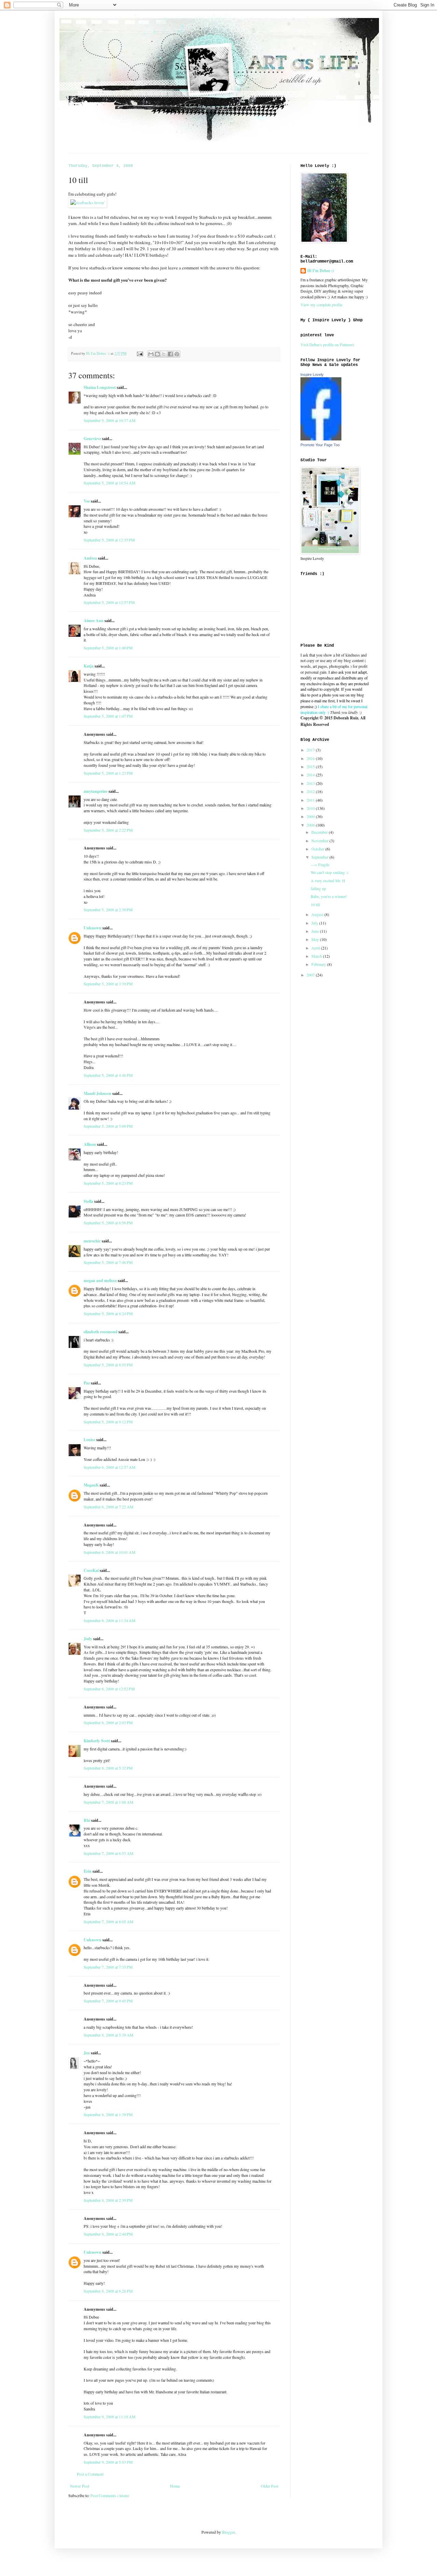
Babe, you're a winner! (329, 896)
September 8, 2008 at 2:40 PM (108, 2234)
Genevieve (92, 439)
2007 (311, 975)
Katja (89, 666)
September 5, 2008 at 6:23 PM (108, 1183)
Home (175, 2486)
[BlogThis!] (157, 354)
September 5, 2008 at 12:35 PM (109, 540)
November (320, 841)
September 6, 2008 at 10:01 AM (110, 1552)
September (320, 857)
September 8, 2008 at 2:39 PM (108, 2200)
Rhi (87, 1820)
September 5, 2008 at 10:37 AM (110, 420)
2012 (311, 791)
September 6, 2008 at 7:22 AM (109, 1507)
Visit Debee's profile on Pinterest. (328, 344)
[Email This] (151, 354)
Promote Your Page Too (320, 445)
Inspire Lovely (312, 375)
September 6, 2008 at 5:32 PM (108, 1768)
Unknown (93, 928)
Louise (89, 1440)
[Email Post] (140, 353)
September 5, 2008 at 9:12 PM (108, 1422)
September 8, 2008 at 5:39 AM (109, 2035)
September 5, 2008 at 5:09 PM (108, 1126)
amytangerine (96, 791)
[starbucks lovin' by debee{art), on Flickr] (88, 202)
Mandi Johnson (97, 1093)
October (318, 849)
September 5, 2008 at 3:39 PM (108, 984)
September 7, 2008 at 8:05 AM (109, 1922)
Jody (88, 1639)
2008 (311, 825)
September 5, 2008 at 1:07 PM (108, 716)
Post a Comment (90, 2474)
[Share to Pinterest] (177, 354)
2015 (311, 766)
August (318, 914)
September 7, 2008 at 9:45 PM (108, 2001)
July (315, 923)
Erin (88, 1871)
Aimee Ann (94, 621)
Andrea (90, 558)
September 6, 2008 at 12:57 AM (110, 1467)
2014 (311, 775)
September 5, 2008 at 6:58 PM (108, 1223)
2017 (311, 750)
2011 (311, 800)
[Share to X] (164, 354)
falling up (318, 888)
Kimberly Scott (97, 1741)
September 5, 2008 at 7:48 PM (108, 1262)
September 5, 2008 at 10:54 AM (110, 483)
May (316, 939)
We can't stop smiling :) (329, 872)
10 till (315, 904)
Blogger (228, 2532)
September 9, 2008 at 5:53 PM (108, 2462)
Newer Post (80, 2486)
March (317, 956)
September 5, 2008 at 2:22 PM (108, 830)
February (319, 964)
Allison (90, 1144)
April (316, 948)
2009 (311, 816)
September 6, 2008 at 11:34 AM (110, 1620)
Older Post (270, 2486)
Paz (87, 1383)
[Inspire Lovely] (321, 439)
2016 (311, 758)
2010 (311, 808)
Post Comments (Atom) (110, 2495)
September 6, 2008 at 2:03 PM (108, 1722)
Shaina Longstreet (100, 387)
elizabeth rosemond (101, 1332)
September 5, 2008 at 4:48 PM (108, 1075)
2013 (311, 783)
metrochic (92, 1241)
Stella (88, 1201)
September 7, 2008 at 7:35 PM (108, 1967)
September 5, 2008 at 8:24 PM (108, 1313)
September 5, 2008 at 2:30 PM (108, 910)
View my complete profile (321, 305)
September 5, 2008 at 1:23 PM (108, 773)
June (316, 931)
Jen (87, 2053)
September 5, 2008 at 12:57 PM (109, 602)
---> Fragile (320, 864)
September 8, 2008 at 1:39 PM (108, 2114)
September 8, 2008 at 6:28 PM (108, 2291)
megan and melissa (100, 1280)
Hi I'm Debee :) (321, 271)
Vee (87, 501)
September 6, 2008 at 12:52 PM (109, 1689)
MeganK (91, 1485)
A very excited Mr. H (328, 881)
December (320, 832)
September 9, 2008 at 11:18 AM (110, 2417)
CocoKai (91, 1570)
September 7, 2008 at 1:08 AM (109, 1802)
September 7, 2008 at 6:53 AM (109, 1853)
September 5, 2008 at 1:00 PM (108, 648)
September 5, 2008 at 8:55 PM (108, 1365)
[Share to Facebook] (170, 354)
